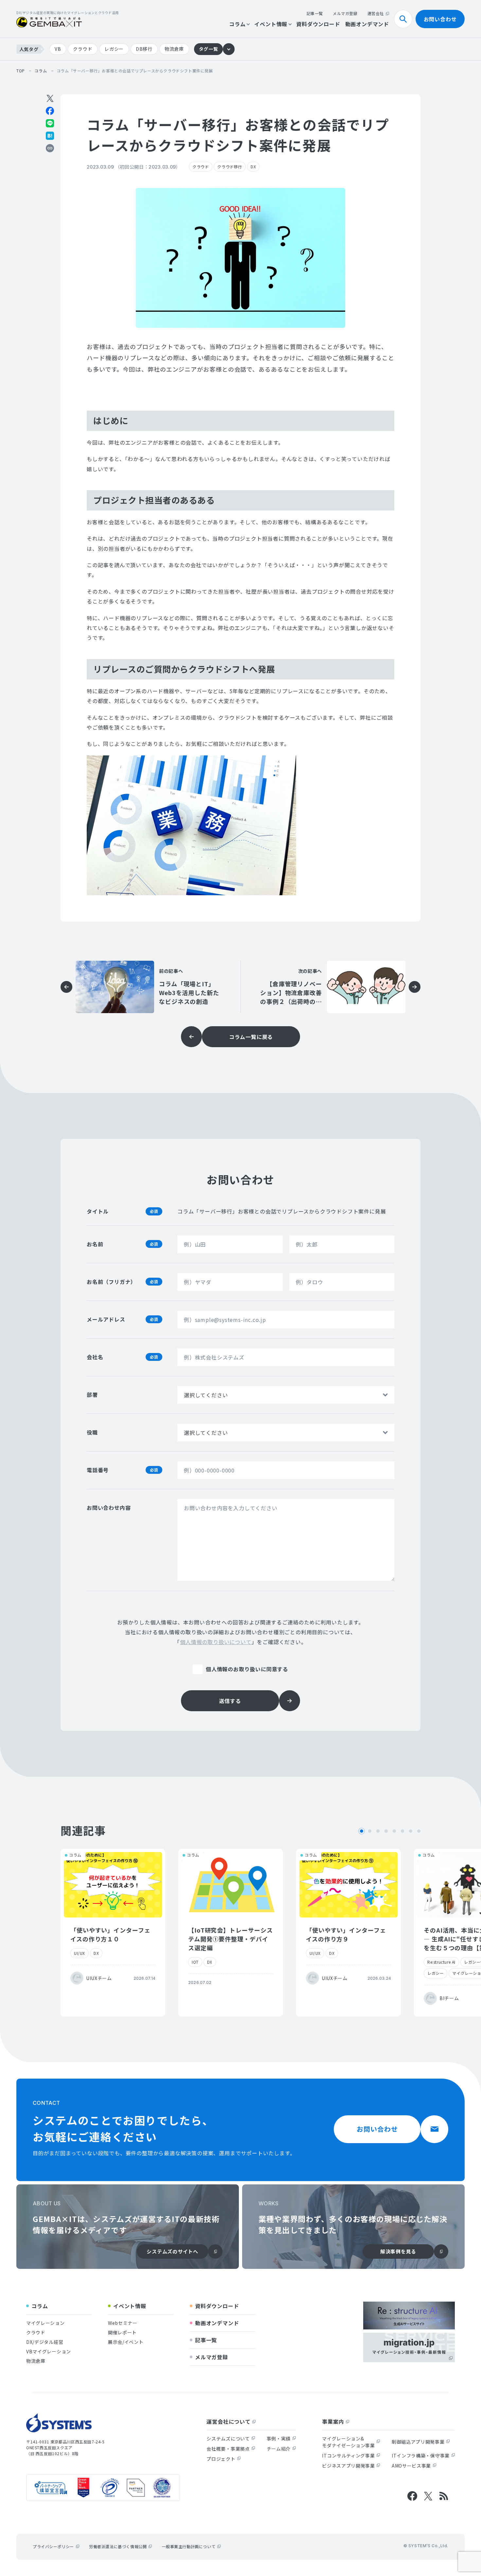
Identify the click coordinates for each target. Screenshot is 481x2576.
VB (58, 49)
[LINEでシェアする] (50, 123)
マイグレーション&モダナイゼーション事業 (348, 2442)
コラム (237, 24)
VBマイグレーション (49, 2351)
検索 (412, 19)
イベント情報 (271, 24)
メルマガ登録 (345, 13)
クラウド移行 (230, 167)
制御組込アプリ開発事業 (418, 2442)
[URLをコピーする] (50, 148)
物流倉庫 (174, 49)
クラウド (83, 49)
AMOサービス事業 (411, 2466)
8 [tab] (419, 1831)
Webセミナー (123, 2323)
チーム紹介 (279, 2449)
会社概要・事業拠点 (228, 2449)
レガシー (114, 49)
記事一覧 (315, 13)
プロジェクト (221, 2459)
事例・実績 (279, 2438)
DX (253, 167)
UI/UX (80, 1953)
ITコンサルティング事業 (348, 2456)
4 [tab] (386, 1831)
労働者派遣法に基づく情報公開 (118, 2546)
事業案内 (333, 2421)
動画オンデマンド (367, 24)
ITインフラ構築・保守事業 (421, 2456)
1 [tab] (362, 1831)
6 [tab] (402, 1831)
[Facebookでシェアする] (50, 111)
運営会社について (228, 2421)
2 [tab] (370, 1831)
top (21, 71)
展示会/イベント (126, 2342)
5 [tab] (394, 1831)
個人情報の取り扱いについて (216, 1642)
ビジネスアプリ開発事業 (348, 2466)
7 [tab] (411, 1831)
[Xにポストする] (50, 98)
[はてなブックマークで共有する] (50, 136)
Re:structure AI (441, 1962)
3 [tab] (378, 1831)
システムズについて (228, 2438)
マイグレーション (45, 2323)
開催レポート (122, 2332)
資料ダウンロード (318, 24)
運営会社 (376, 13)
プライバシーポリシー (53, 2546)
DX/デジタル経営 (45, 2342)
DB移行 (144, 49)
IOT (195, 1962)
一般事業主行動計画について (188, 2546)
